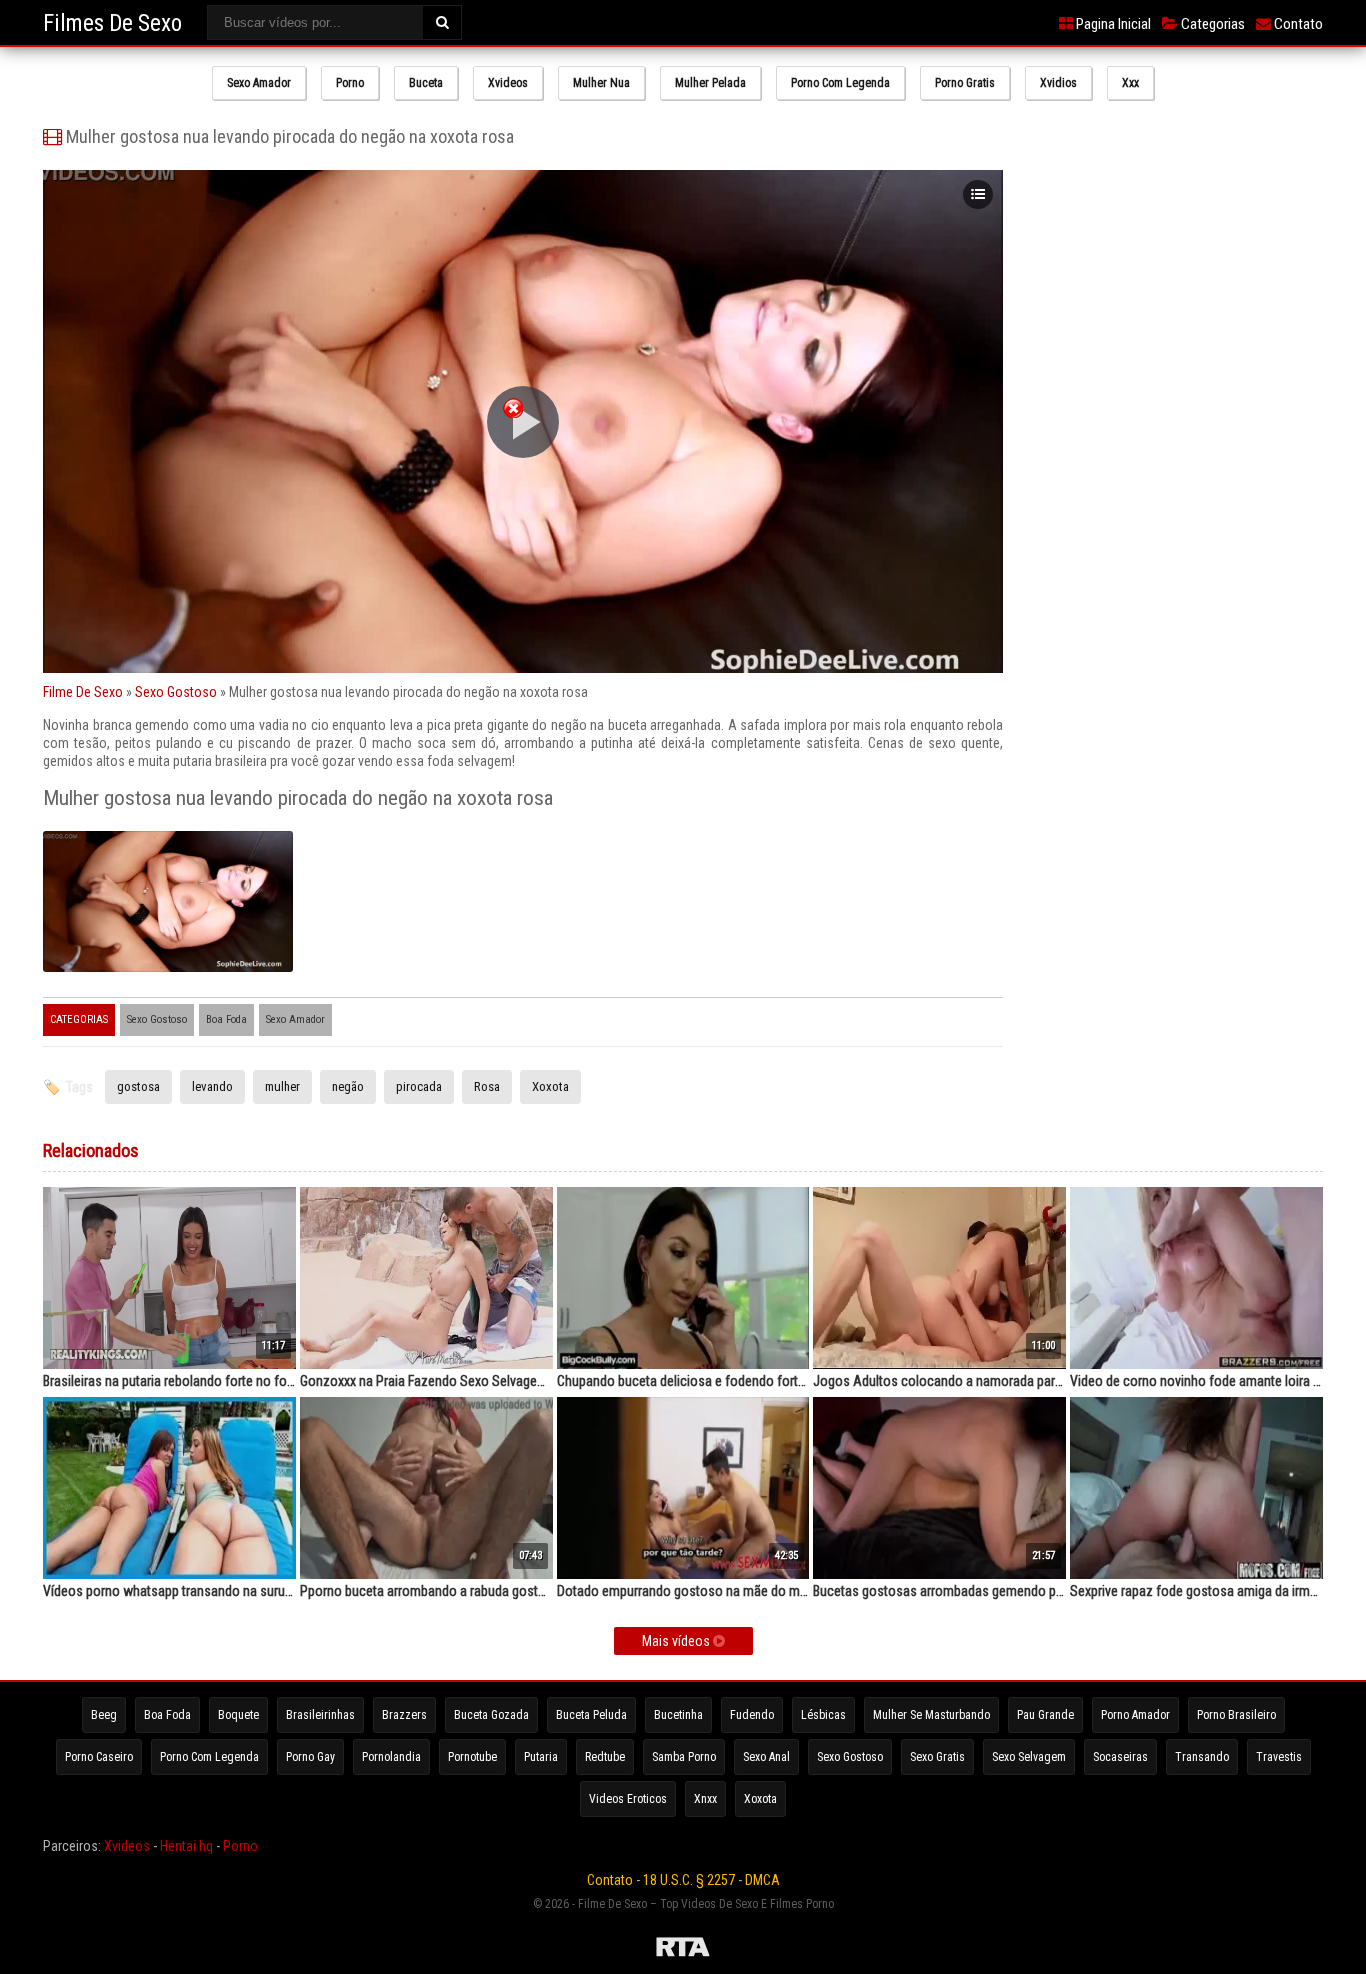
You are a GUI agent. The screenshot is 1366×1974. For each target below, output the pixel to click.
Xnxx (705, 1799)
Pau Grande (1045, 1715)
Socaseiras (1120, 1757)
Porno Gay (310, 1757)
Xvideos (508, 83)
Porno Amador (1135, 1715)
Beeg (104, 1715)
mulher (282, 1086)
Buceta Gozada (491, 1715)
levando (212, 1086)
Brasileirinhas (320, 1715)
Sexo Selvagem (1029, 1757)
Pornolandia (391, 1757)
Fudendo (752, 1715)
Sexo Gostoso (176, 692)
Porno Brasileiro (1236, 1715)
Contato (1297, 24)
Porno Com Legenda (840, 83)
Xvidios (1058, 83)
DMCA (762, 1880)
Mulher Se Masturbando (931, 1715)
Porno (350, 83)
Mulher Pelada (710, 83)
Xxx (1130, 83)
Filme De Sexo (83, 692)
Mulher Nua (601, 83)
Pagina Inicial (1112, 24)
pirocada (419, 1086)
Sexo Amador (259, 83)
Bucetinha (678, 1715)
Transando (1202, 1757)
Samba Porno (684, 1757)
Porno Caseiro (99, 1757)
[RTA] (683, 1950)
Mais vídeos (677, 1641)
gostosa (138, 1086)
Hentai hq (186, 1846)
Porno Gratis (965, 83)
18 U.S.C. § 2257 (689, 1880)
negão (348, 1086)
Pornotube (472, 1757)
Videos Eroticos (628, 1799)
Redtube (605, 1757)
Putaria (541, 1757)
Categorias (1211, 24)
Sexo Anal (766, 1757)
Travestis (1279, 1757)
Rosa (487, 1086)
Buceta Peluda (591, 1715)
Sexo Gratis (937, 1757)
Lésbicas (823, 1715)
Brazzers (404, 1715)
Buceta (426, 83)
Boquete (238, 1715)
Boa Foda (226, 1019)
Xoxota (550, 1086)
